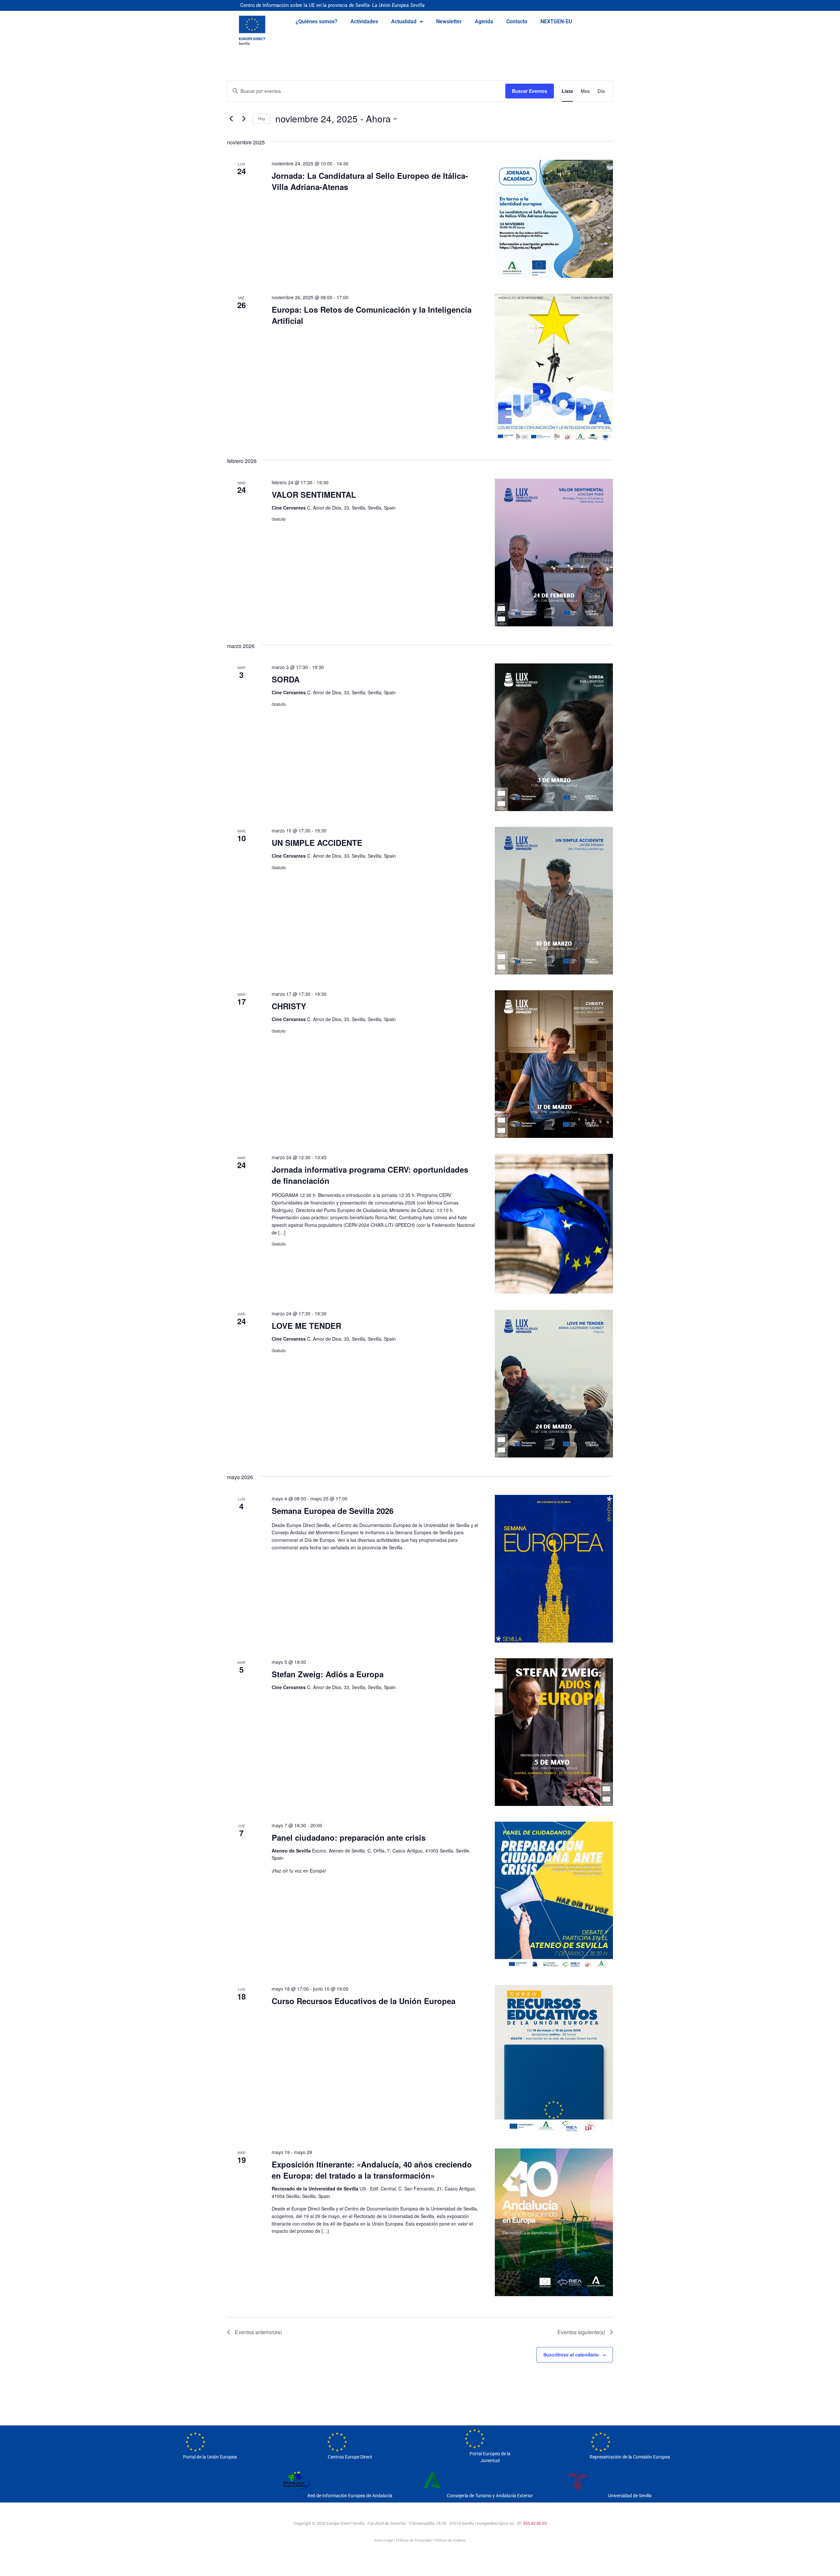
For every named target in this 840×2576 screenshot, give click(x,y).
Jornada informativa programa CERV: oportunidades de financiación (370, 1175)
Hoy (262, 118)
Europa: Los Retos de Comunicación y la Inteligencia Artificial (372, 315)
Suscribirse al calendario (571, 2355)
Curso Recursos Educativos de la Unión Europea (364, 2001)
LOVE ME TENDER (306, 1326)
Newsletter (449, 21)
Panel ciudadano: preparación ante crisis (349, 1837)
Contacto (517, 21)
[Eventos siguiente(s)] (244, 119)
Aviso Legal (384, 2540)
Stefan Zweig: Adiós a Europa (328, 1674)
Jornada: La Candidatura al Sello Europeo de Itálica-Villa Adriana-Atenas (370, 181)
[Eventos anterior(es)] (231, 119)
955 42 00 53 (535, 2523)
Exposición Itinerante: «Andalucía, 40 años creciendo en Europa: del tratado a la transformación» (372, 2170)
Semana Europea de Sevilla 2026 (333, 1511)
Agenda (484, 21)
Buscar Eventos (530, 91)
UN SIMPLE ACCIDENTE (317, 843)
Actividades (364, 21)
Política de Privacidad (414, 2540)
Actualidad (404, 21)
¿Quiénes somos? (316, 21)
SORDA (286, 679)
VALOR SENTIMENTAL (314, 494)
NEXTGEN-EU (556, 21)
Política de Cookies (450, 2540)
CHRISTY (289, 1006)
